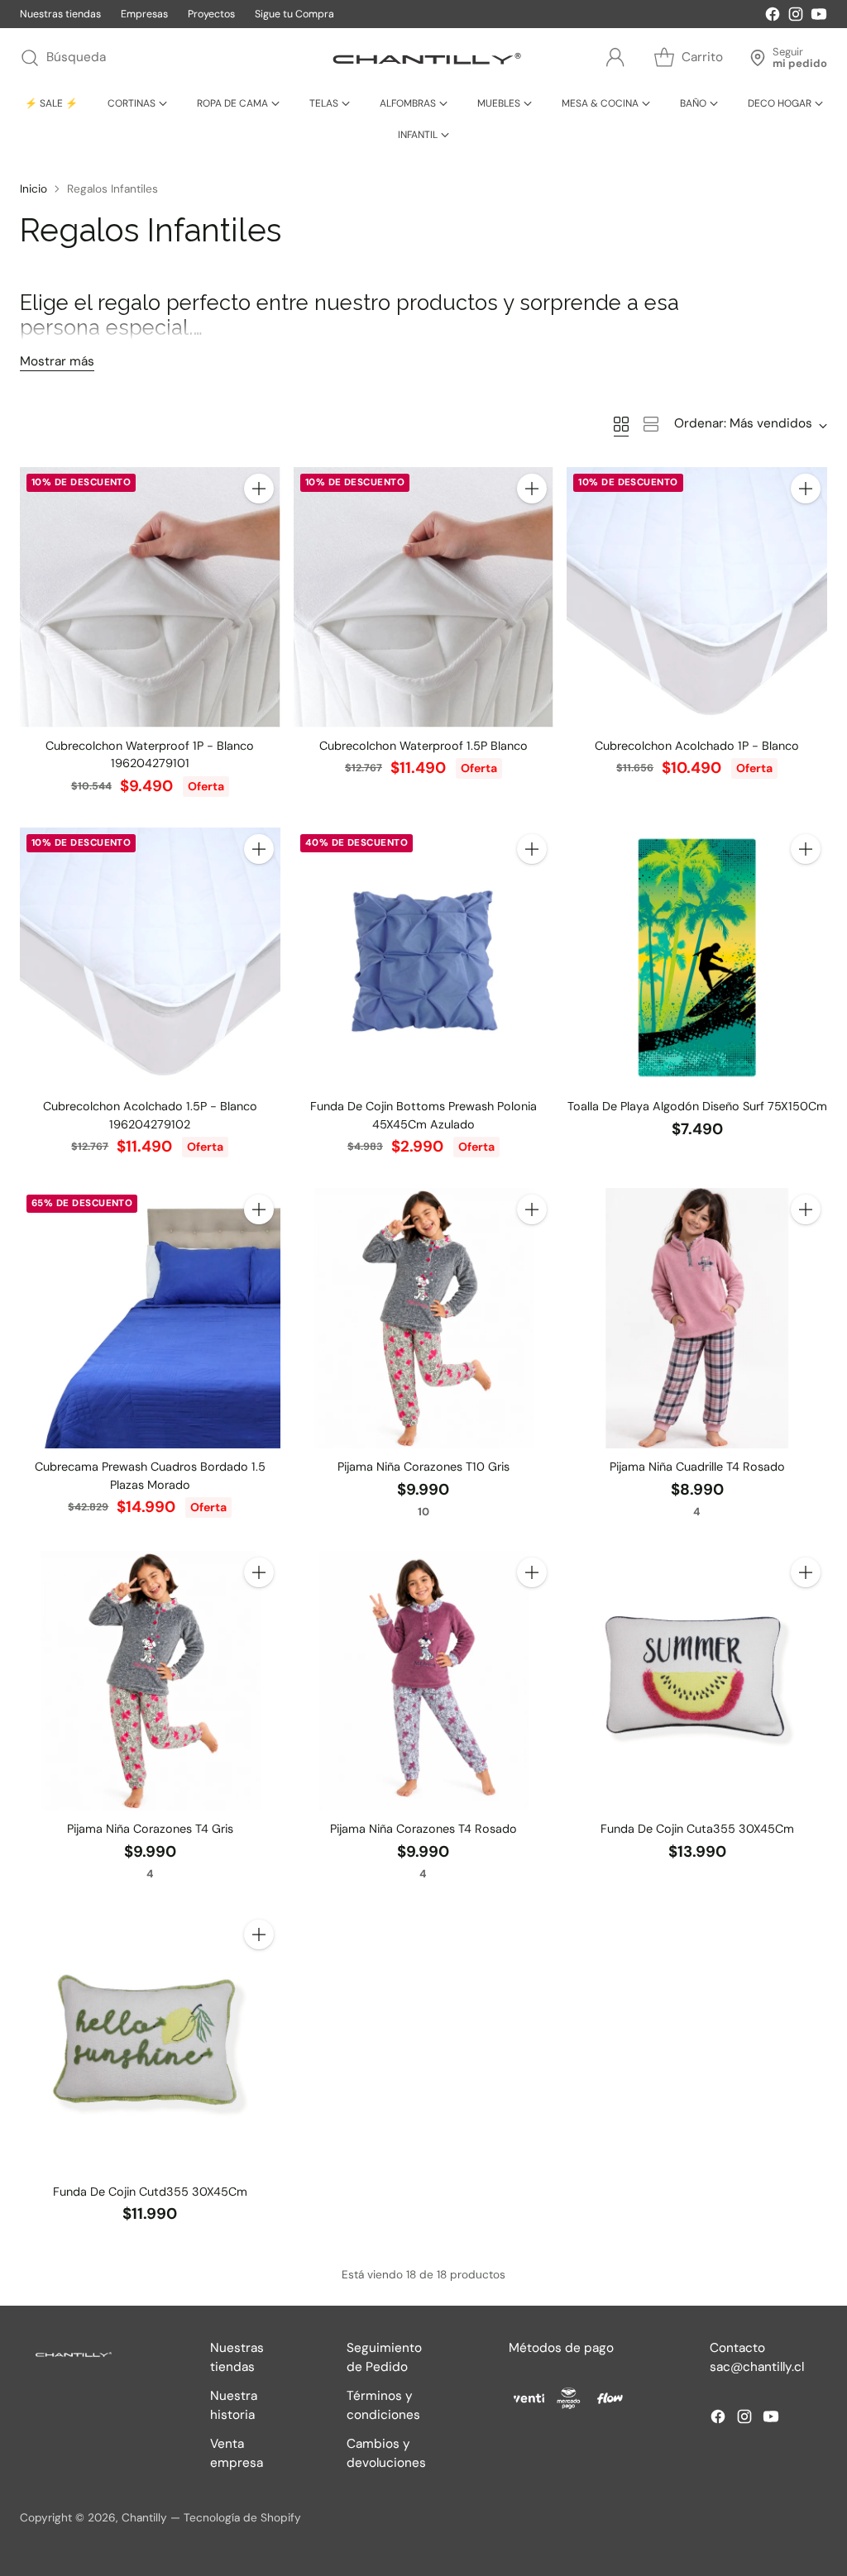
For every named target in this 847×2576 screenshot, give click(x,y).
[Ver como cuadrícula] (621, 424)
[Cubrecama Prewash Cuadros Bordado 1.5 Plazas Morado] (150, 1318)
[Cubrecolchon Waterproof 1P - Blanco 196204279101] (150, 597)
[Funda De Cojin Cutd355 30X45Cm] (150, 2043)
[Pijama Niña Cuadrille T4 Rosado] (697, 1318)
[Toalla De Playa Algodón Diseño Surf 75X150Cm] (697, 958)
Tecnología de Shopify (242, 2517)
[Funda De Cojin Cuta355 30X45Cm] (697, 1681)
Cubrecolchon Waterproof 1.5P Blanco (423, 746)
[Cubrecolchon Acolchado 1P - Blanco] (697, 597)
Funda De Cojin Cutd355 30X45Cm (150, 2192)
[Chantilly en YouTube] (819, 17)
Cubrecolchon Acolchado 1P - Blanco (697, 746)
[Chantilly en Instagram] (796, 17)
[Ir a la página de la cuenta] (615, 58)
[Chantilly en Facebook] (773, 17)
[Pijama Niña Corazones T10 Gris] (424, 1318)
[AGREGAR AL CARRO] (259, 489)
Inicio (33, 188)
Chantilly (144, 2517)
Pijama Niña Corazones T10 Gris (423, 1467)
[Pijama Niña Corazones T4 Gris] (150, 1681)
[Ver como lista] (651, 424)
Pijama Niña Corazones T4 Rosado (423, 1829)
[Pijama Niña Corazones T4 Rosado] (424, 1681)
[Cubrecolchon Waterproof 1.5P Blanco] (424, 597)
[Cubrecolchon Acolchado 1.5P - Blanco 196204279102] (150, 958)
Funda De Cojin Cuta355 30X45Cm (697, 1829)
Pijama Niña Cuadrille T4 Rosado (697, 1467)
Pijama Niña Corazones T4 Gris (150, 1829)
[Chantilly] (423, 58)
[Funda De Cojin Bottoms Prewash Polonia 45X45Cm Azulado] (424, 958)
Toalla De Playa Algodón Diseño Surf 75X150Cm (697, 1106)
